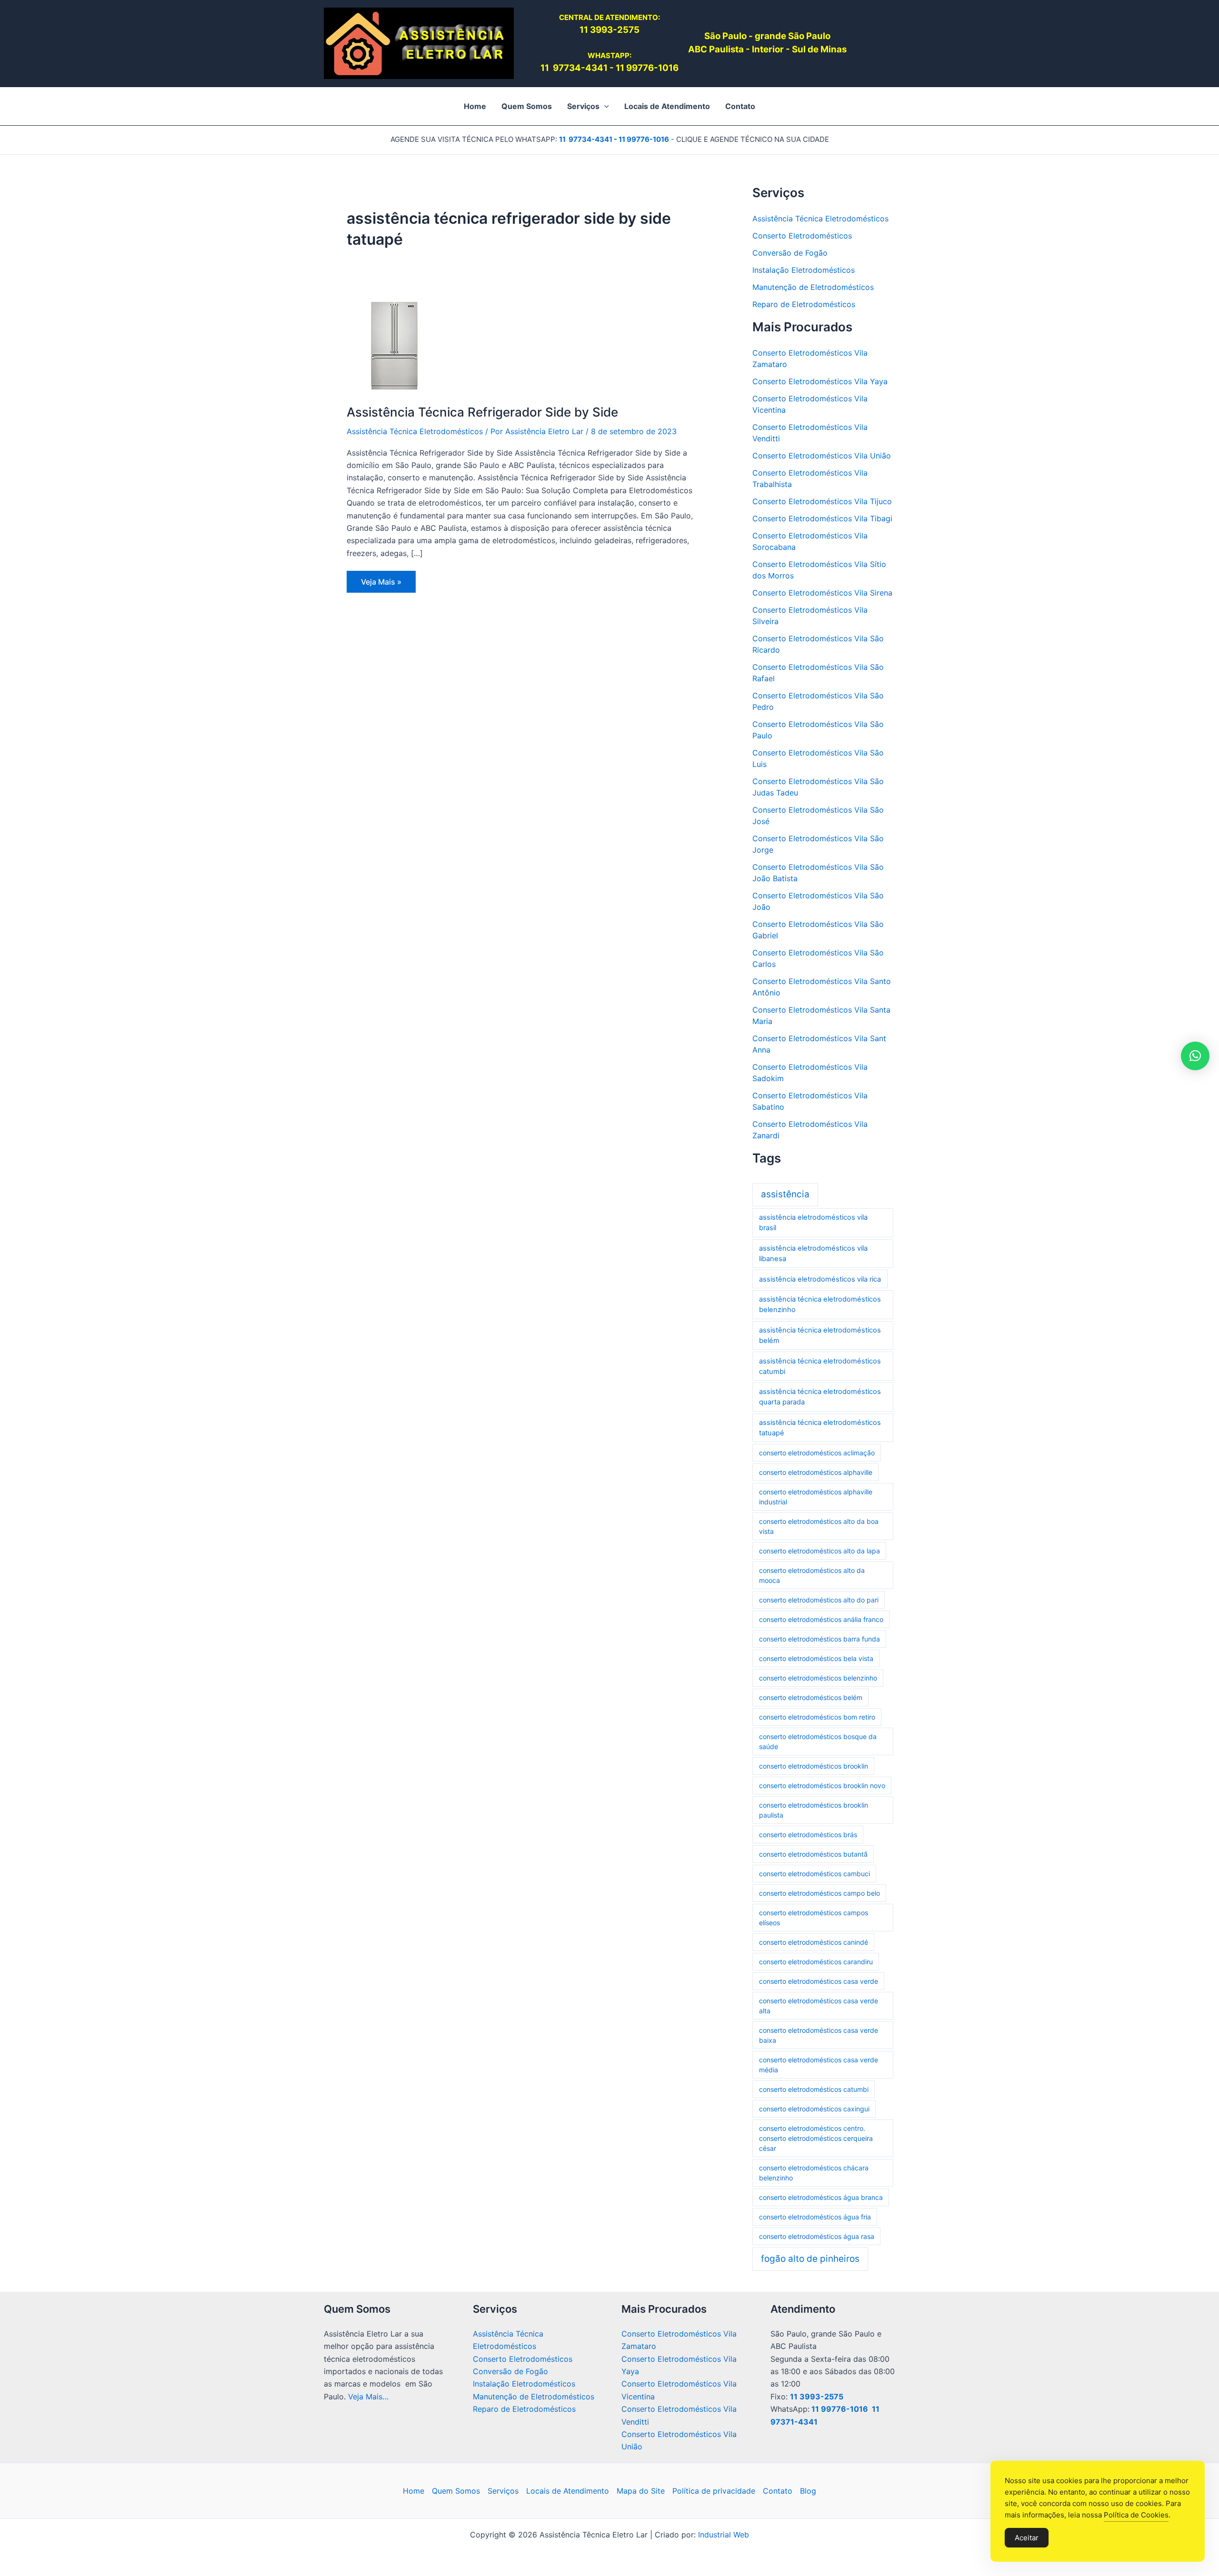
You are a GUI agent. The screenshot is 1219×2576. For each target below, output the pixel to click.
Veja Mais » (383, 585)
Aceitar (1027, 2538)
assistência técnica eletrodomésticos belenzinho (820, 1304)
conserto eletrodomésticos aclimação (817, 1453)
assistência (785, 1194)
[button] (604, 106)
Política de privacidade (714, 2491)
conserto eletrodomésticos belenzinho (818, 1678)
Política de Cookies (1136, 2515)
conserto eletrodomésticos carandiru (816, 1962)
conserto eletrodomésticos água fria (815, 2217)
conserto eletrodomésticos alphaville (816, 1472)
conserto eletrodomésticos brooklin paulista (814, 1810)
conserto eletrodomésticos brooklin (814, 1766)
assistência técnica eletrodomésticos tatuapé (820, 1428)
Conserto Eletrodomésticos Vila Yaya (820, 381)
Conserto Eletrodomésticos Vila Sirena (822, 593)
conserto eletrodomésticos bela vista (816, 1658)
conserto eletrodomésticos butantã (813, 1854)
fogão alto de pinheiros (810, 2259)
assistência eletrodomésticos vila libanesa (813, 1253)
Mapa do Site (641, 2491)
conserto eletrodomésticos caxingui (814, 2109)
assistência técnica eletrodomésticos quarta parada (820, 1397)
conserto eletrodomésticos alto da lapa (819, 1551)
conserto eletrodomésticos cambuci (814, 1874)
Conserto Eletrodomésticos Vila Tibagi (822, 518)
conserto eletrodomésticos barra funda (819, 1639)
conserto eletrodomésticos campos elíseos (814, 1918)
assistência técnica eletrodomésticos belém (820, 1335)
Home (414, 2491)
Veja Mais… (368, 2397)
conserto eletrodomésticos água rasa (817, 2236)
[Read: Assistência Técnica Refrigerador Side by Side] (394, 345)
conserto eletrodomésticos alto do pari (819, 1600)
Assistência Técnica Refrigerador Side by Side (482, 412)
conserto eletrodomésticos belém (811, 1697)
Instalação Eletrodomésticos (804, 270)
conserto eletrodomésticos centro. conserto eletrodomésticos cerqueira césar (816, 2138)
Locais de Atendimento (568, 2491)
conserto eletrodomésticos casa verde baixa (819, 2035)
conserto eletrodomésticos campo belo (819, 1893)
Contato (778, 2491)
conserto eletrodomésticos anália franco (821, 1619)
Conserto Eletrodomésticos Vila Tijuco (822, 501)
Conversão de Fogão (790, 253)
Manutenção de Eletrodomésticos (813, 287)
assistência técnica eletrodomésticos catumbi (820, 1366)
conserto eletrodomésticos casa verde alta (819, 2006)
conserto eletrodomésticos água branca (821, 2197)
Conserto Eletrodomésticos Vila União (822, 456)
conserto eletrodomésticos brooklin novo (822, 1785)
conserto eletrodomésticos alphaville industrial (816, 1497)
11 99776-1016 (647, 68)
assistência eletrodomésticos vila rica (820, 1279)
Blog (808, 2491)
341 (600, 68)
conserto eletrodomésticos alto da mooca (812, 1575)
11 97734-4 (566, 68)
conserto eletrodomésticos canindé (814, 1942)
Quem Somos (456, 2491)
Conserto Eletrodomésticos (802, 236)
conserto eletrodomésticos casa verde (819, 1981)
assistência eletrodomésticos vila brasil (813, 1223)
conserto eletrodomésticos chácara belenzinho (814, 2173)
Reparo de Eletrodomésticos (804, 304)
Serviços (503, 2491)
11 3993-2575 (817, 2397)
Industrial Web (724, 2535)
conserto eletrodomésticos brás (808, 1835)
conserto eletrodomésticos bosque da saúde (818, 1741)
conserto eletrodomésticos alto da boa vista (819, 1526)
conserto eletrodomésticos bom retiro (817, 1717)
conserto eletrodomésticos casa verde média (819, 2065)
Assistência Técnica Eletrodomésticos (415, 431)
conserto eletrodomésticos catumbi (814, 2089)
